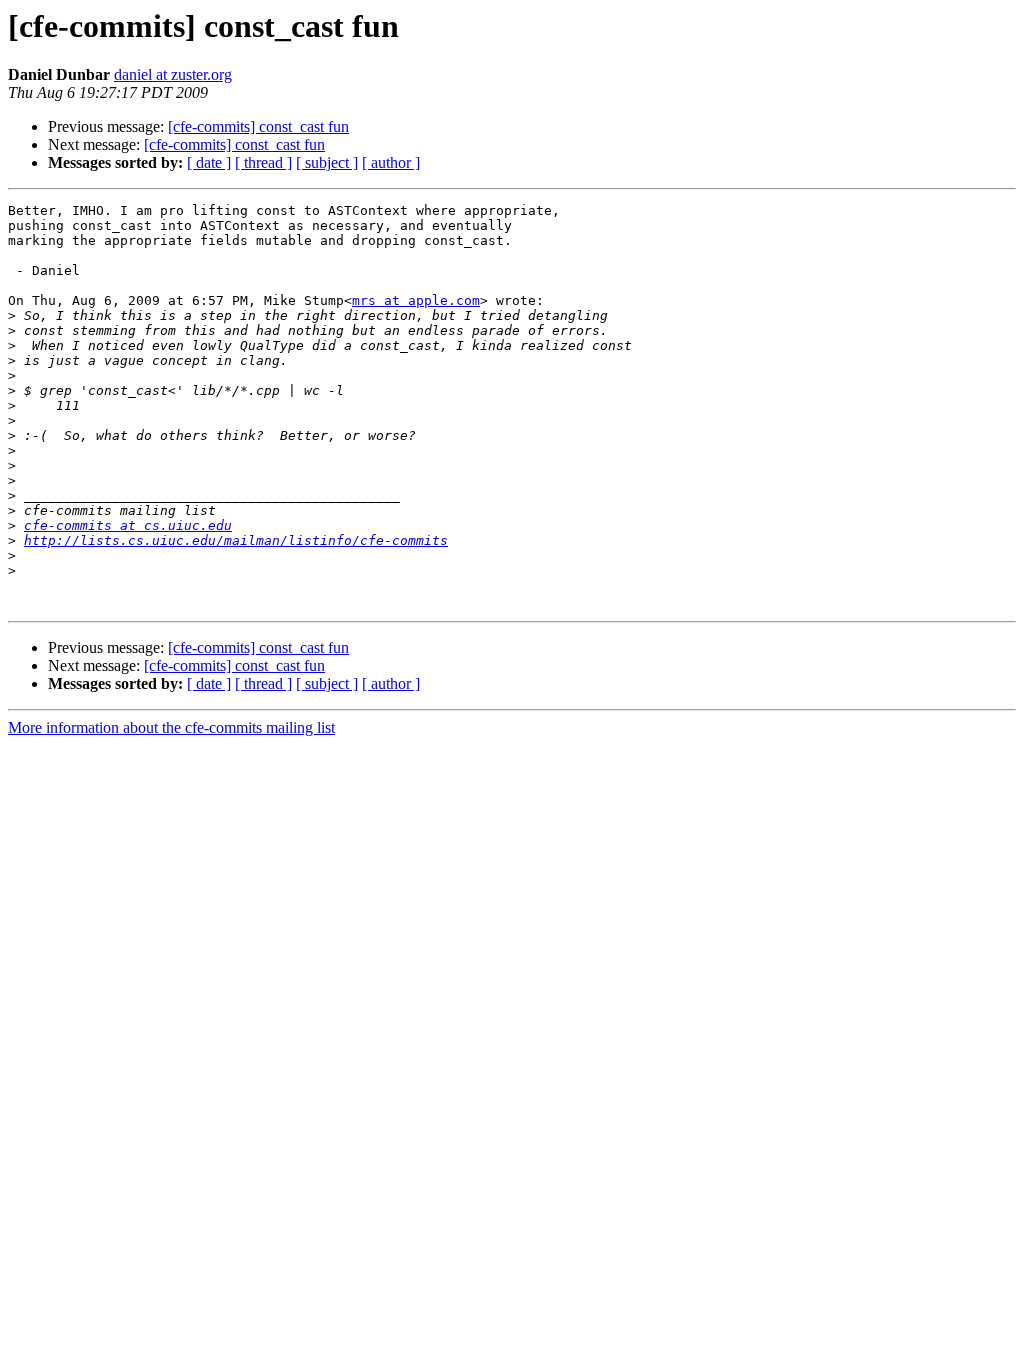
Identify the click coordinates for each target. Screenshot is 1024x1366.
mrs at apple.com (416, 300)
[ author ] (391, 162)
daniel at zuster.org (173, 74)
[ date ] (209, 162)
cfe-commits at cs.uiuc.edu (128, 525)
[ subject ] (327, 162)
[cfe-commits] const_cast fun (258, 126)
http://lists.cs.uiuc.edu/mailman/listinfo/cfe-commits (236, 540)
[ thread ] (263, 162)
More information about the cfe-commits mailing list (171, 727)
